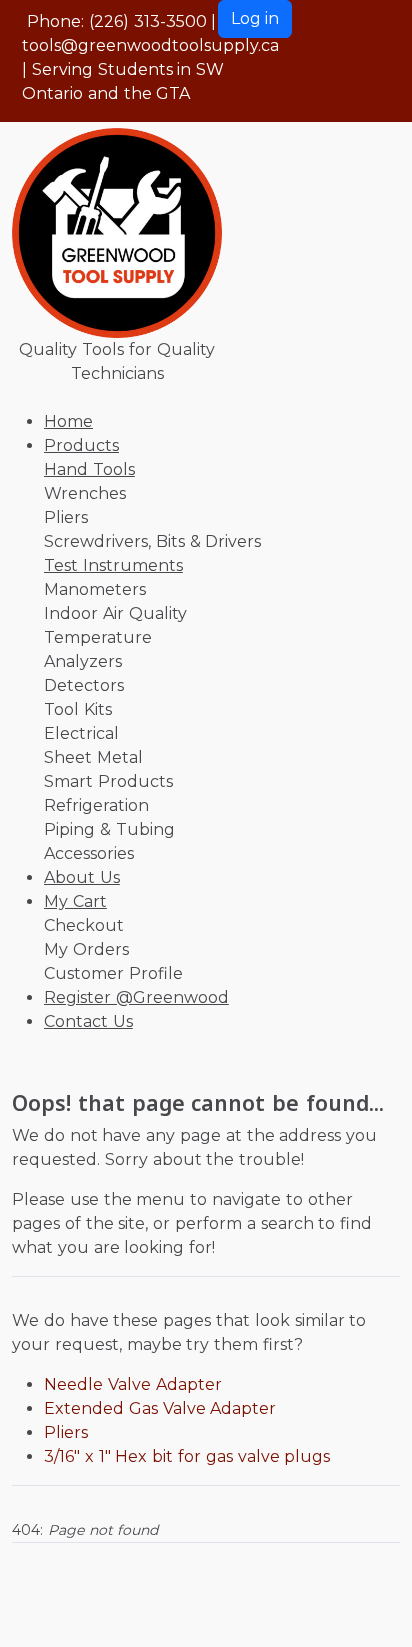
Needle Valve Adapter (133, 1384)
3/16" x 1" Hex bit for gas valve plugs (187, 1456)
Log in (255, 18)
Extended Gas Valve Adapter (160, 1408)
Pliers (66, 1432)
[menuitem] (68, 421)
